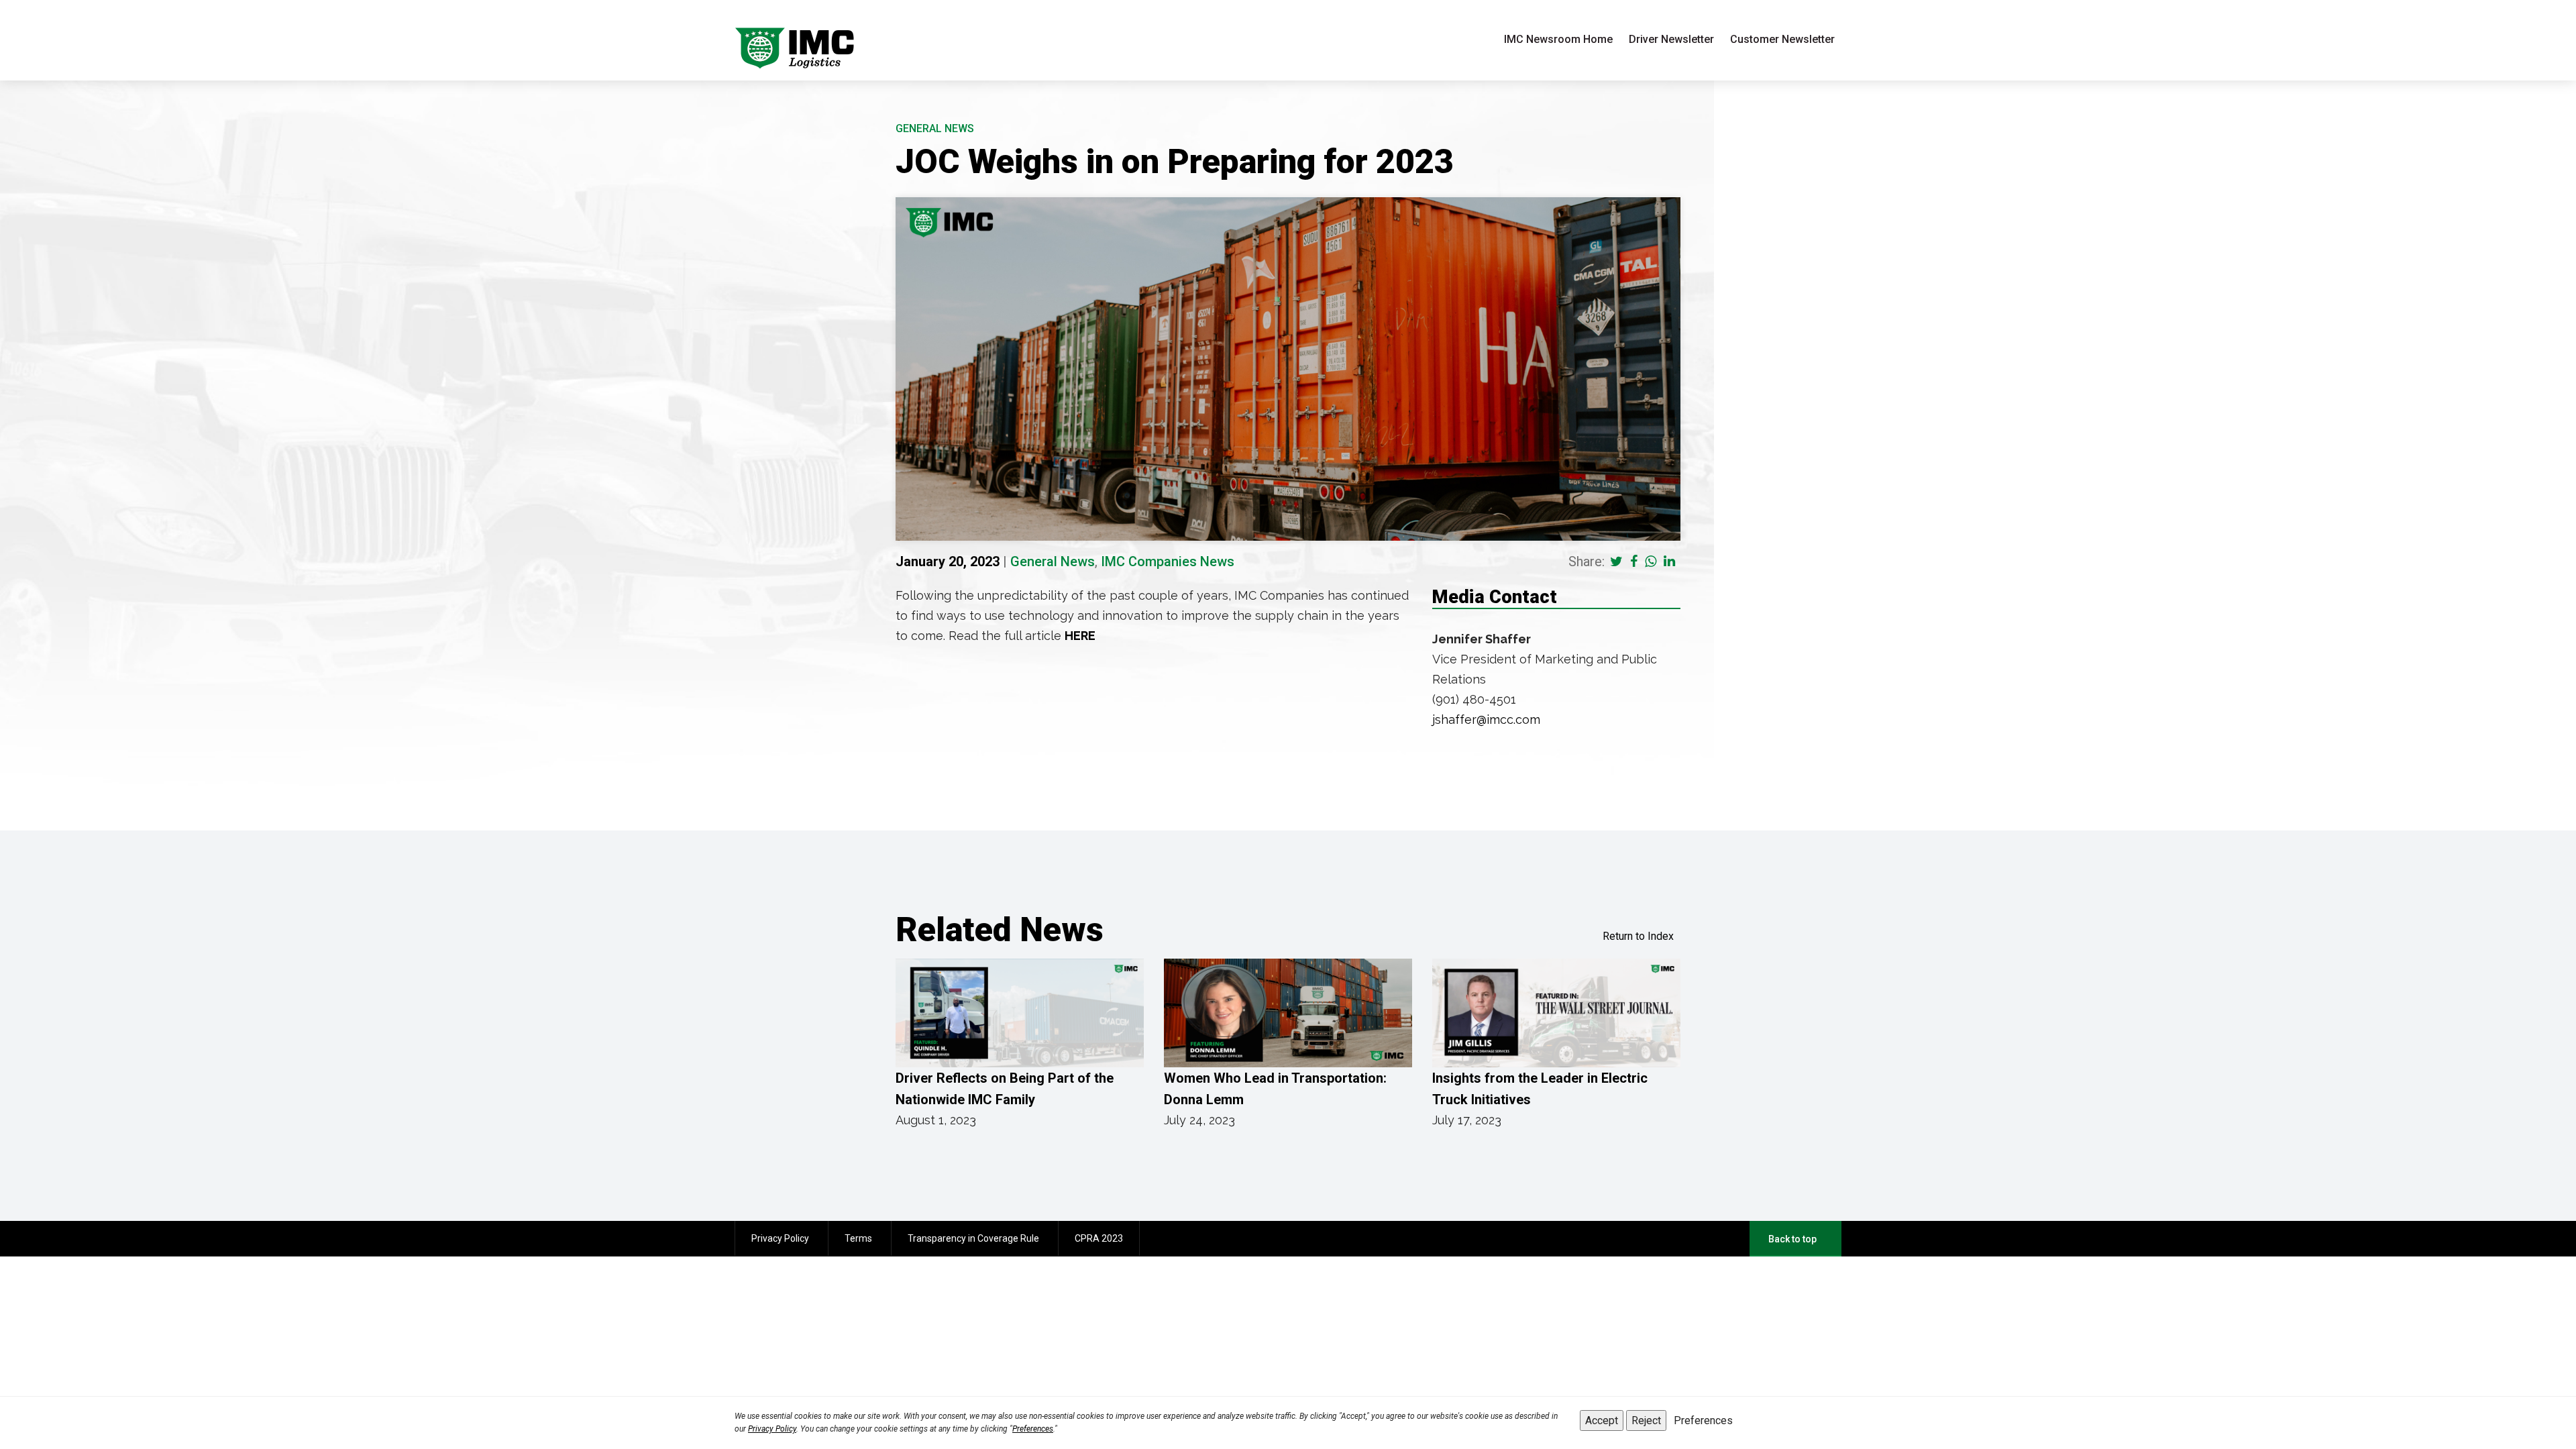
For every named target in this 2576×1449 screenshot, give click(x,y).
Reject (1646, 1420)
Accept (1602, 1420)
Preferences (1033, 1429)
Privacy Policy (772, 1429)
